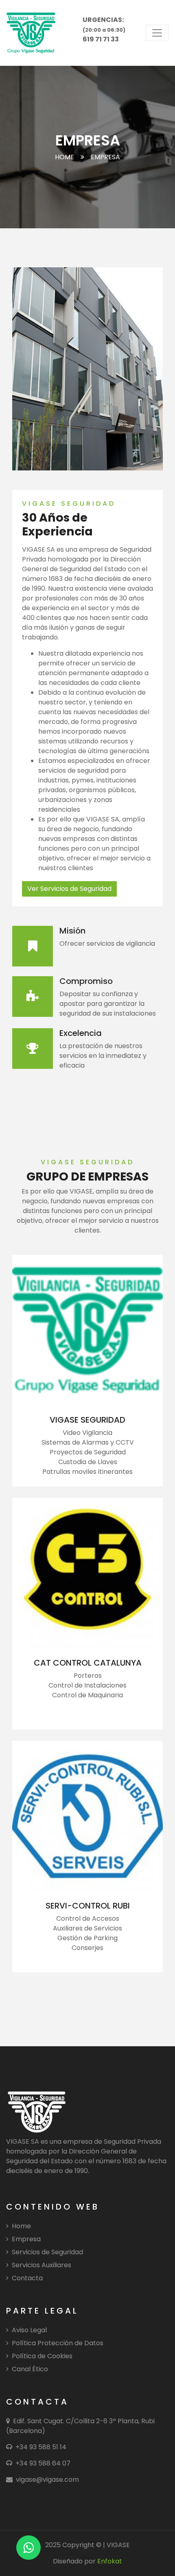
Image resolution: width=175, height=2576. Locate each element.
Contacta (27, 2278)
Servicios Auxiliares (42, 2265)
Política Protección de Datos (58, 2343)
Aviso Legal (29, 2330)
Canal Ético (30, 2369)
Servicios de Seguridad (47, 2252)
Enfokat (110, 2561)
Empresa (26, 2239)
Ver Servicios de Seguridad (69, 889)
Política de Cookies (42, 2356)
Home (65, 157)
